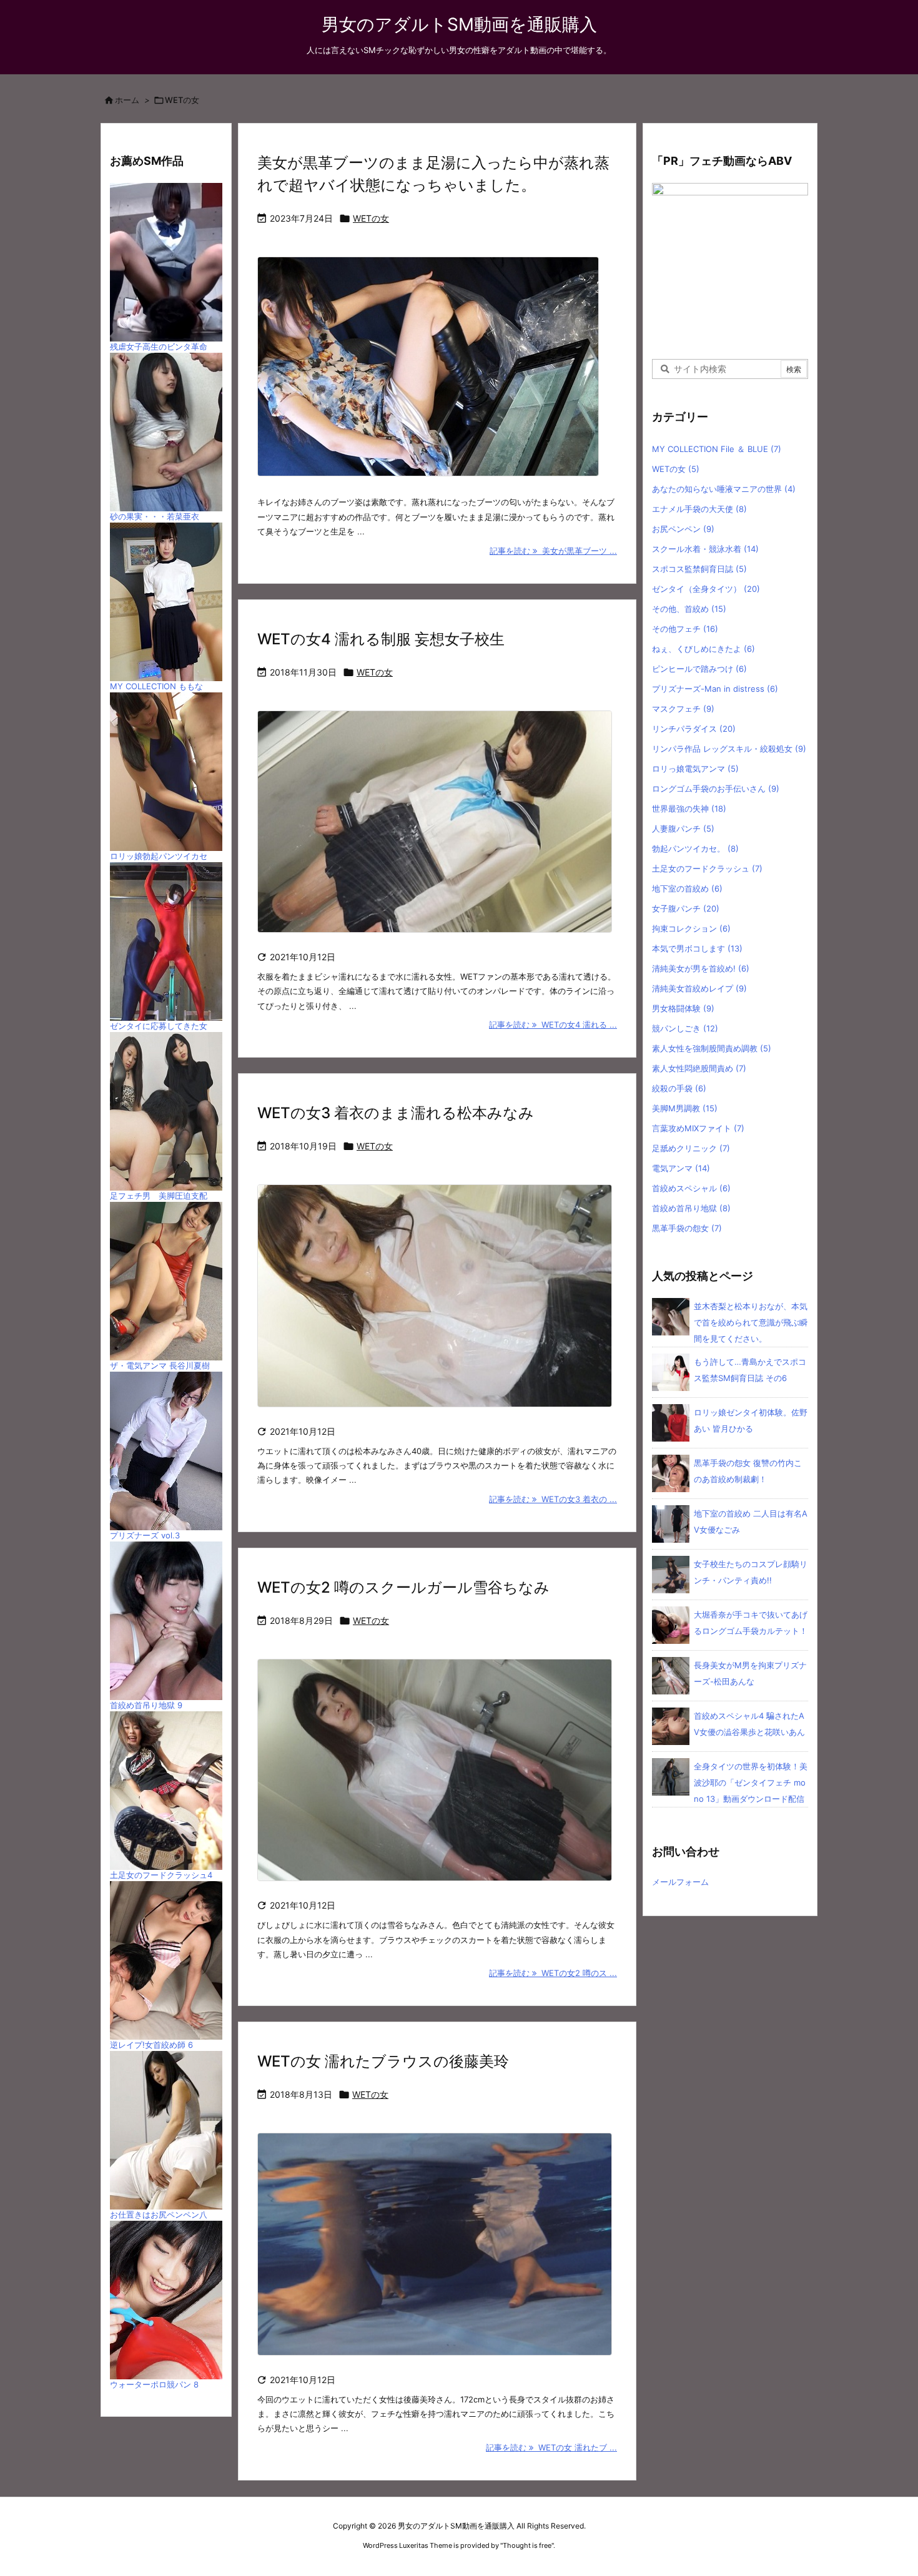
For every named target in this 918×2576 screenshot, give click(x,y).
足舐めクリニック (691, 1148)
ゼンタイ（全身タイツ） (706, 589)
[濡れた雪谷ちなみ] (435, 1778)
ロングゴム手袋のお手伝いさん (716, 789)
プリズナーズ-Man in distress (715, 689)
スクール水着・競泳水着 (705, 549)
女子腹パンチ (686, 908)
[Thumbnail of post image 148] (435, 2253)
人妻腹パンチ (683, 828)
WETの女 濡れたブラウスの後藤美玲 (383, 2061)
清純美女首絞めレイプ (699, 988)
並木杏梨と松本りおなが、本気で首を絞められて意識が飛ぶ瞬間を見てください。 (751, 1322)
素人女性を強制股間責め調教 (712, 1048)
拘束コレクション (691, 928)
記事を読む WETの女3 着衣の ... (553, 1499)
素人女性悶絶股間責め (699, 1068)
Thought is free (527, 2545)
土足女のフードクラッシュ (707, 868)
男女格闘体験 (683, 1008)
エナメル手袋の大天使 (699, 509)
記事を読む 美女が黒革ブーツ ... (553, 551)
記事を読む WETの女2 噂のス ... (553, 1973)
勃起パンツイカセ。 (695, 848)
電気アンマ (681, 1168)
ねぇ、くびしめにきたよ (703, 649)
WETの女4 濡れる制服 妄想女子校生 (381, 639)
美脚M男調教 (685, 1108)
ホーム (127, 100)
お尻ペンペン (683, 529)
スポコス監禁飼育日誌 (699, 569)
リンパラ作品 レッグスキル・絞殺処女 (729, 749)
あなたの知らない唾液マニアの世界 (724, 489)
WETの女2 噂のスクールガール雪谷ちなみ (403, 1587)
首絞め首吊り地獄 (691, 1208)
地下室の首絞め (687, 888)
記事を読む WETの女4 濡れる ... (553, 1025)
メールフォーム (680, 1882)
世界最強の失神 (689, 809)
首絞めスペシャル (691, 1188)
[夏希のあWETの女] (435, 830)
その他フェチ (685, 629)
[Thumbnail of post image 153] (428, 375)
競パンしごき (685, 1028)
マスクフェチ (683, 709)
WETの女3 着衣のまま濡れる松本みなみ (396, 1113)
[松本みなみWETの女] (435, 1304)
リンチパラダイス (694, 729)
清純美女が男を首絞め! (701, 968)
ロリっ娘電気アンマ (695, 769)
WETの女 (371, 218)
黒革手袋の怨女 (687, 1228)
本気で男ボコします (697, 948)
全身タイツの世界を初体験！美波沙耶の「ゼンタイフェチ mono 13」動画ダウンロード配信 (751, 1782)
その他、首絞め (689, 609)
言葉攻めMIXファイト (698, 1128)
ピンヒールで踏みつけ (699, 669)
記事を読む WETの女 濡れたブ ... (551, 2447)
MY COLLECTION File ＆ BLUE (717, 449)
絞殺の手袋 (679, 1088)
